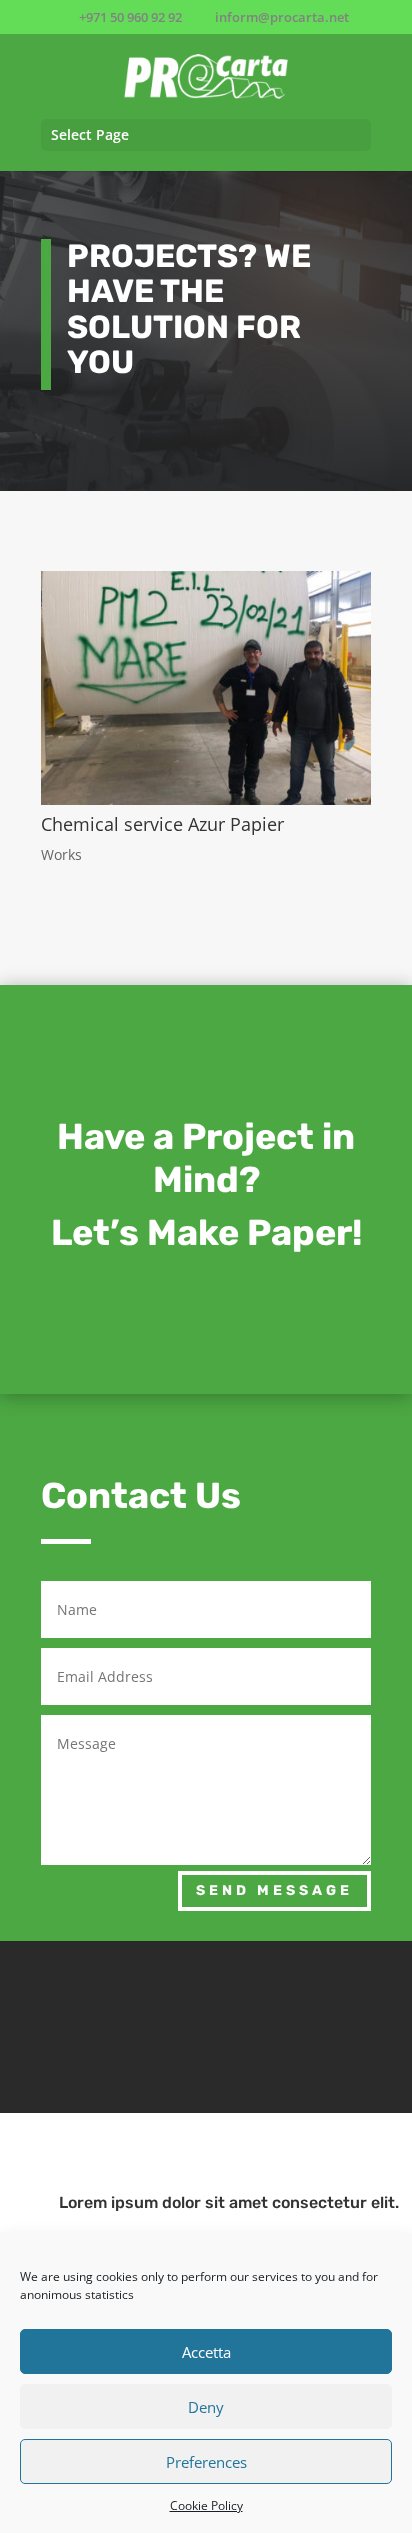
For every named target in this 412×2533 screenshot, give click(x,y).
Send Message (274, 1890)
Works (61, 854)
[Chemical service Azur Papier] (206, 688)
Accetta (206, 2352)
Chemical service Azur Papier (162, 824)
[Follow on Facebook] (94, 2023)
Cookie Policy (206, 2505)
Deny (206, 2407)
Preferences (206, 2462)
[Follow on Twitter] (206, 2023)
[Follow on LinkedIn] (318, 2023)
